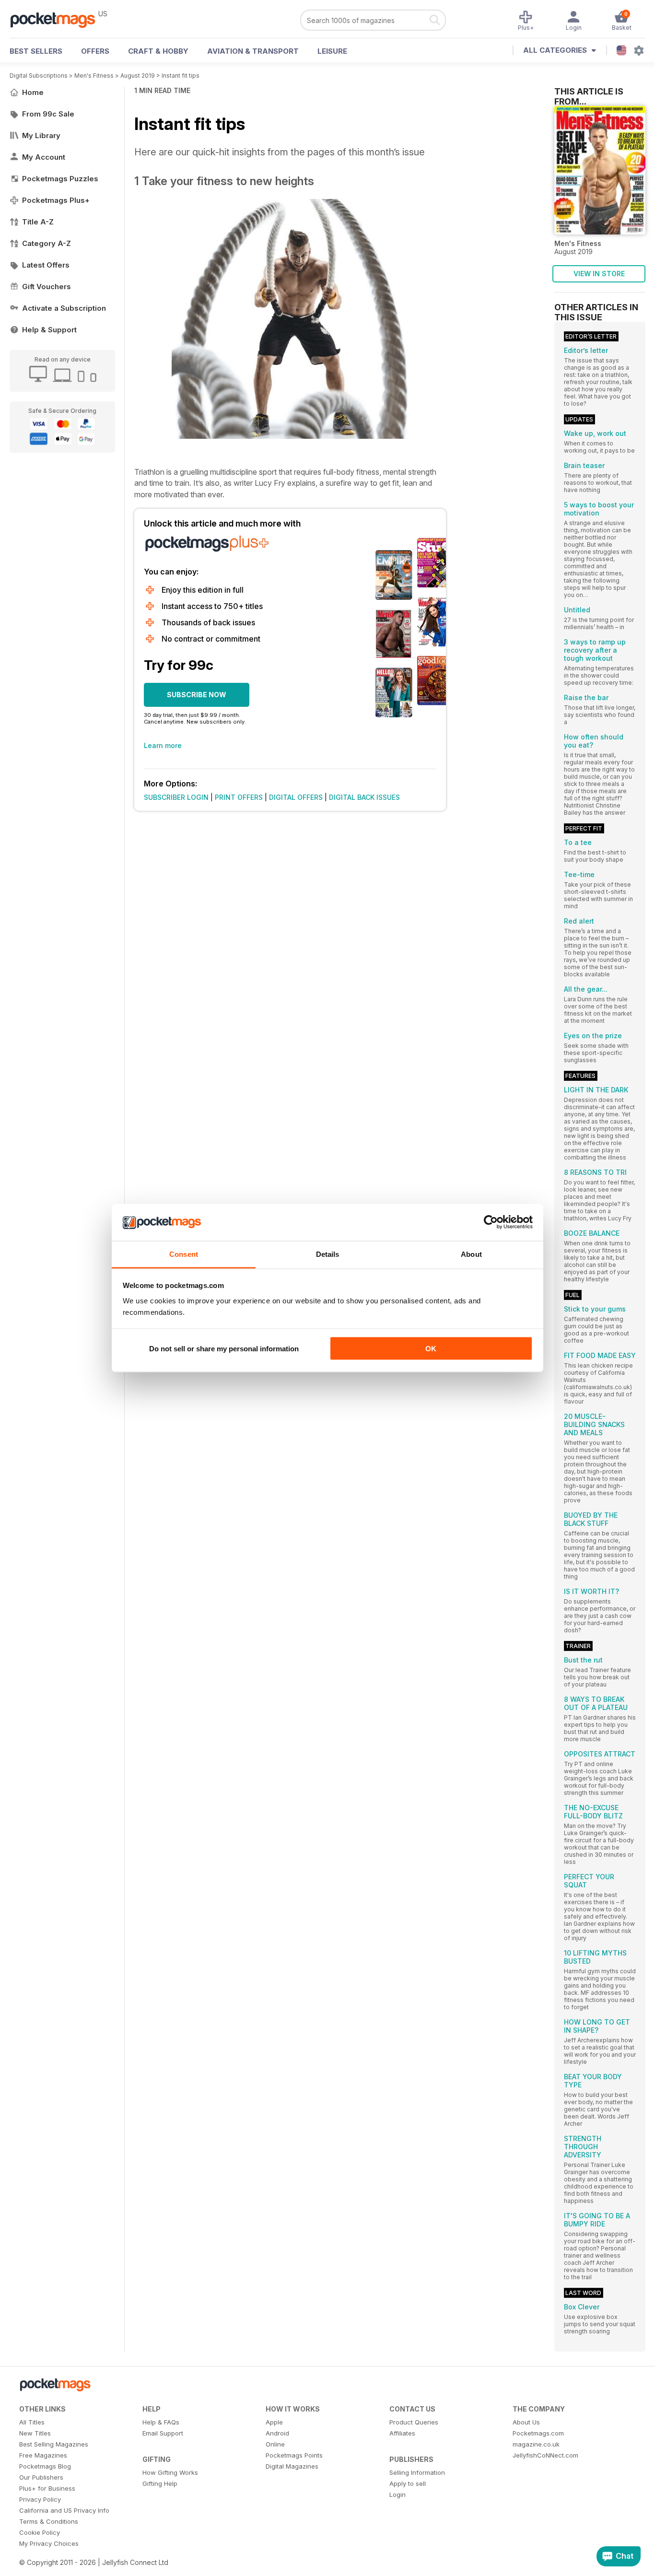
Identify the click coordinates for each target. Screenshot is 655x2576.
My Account (44, 157)
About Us (526, 2422)
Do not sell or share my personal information (224, 1349)
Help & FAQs (161, 2422)
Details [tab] (328, 1254)
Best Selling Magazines (54, 2444)
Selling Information (417, 2472)
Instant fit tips (181, 76)
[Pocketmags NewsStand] (58, 19)
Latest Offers (46, 265)
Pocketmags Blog (45, 2466)
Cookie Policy (40, 2532)
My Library (41, 135)
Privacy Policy (40, 2499)
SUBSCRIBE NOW (197, 695)
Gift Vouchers (47, 287)
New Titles (35, 2433)
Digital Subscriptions (39, 76)
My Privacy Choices (49, 2543)
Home (33, 92)
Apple (274, 2422)
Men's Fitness (94, 76)
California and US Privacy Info (64, 2510)
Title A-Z (38, 222)
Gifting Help (160, 2483)
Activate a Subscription (64, 308)
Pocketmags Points (294, 2455)
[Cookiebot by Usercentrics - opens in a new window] (491, 1222)
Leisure (332, 51)
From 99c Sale (48, 114)
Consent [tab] (184, 1254)
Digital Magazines (292, 2466)
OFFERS (95, 51)
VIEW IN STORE (599, 274)
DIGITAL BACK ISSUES (364, 797)
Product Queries (414, 2422)
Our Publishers (41, 2477)
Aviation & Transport (253, 51)
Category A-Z (47, 243)
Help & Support (49, 330)
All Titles (32, 2422)
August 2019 (138, 76)
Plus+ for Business (47, 2488)
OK (431, 1349)
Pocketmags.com (538, 2433)
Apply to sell (408, 2483)
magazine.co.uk (536, 2444)
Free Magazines (43, 2455)
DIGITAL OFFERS (296, 797)
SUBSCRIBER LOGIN (176, 797)
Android (277, 2433)
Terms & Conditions (49, 2521)
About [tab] (471, 1254)
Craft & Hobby (158, 51)
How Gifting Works (170, 2472)
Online (275, 2444)
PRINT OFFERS (239, 797)
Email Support (163, 2433)
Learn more (163, 745)
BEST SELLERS (36, 51)
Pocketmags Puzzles (60, 179)
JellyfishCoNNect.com (545, 2455)
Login (398, 2494)
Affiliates (402, 2433)
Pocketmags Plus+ (56, 200)
